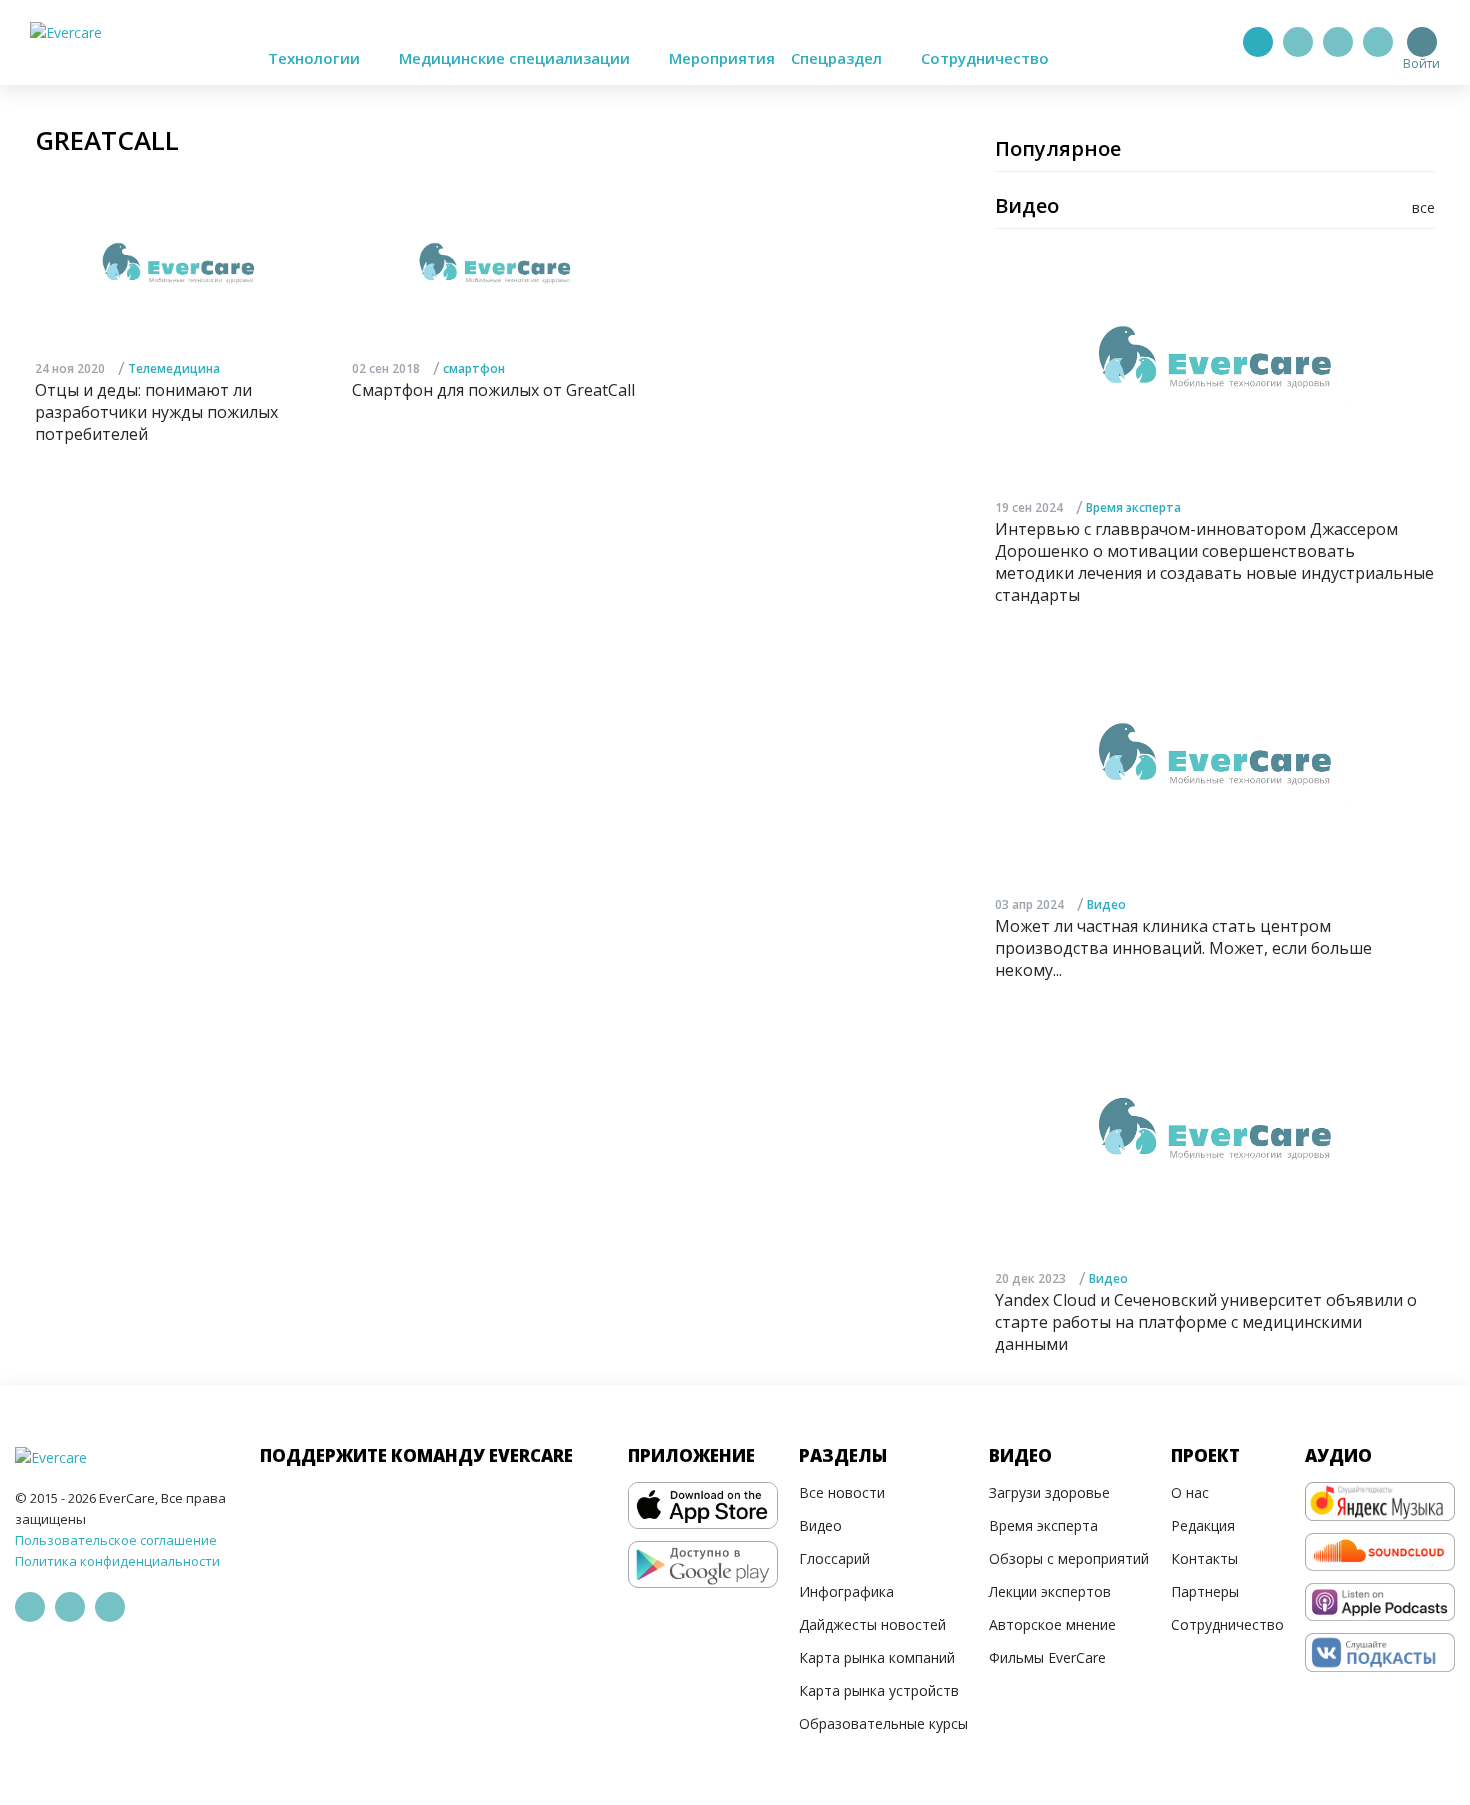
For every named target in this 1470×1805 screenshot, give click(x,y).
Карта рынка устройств (879, 1690)
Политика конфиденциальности (117, 1561)
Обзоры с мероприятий (1069, 1558)
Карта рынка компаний (877, 1657)
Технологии (316, 58)
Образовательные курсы (883, 1723)
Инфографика (846, 1591)
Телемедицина (174, 368)
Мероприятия (722, 58)
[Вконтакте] (1338, 42)
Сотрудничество (985, 58)
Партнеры (1205, 1591)
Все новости (842, 1492)
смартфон (474, 368)
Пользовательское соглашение (116, 1540)
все (1423, 207)
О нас (1190, 1492)
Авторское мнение (1052, 1624)
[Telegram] (1298, 42)
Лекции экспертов (1050, 1591)
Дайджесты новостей (872, 1624)
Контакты (1204, 1558)
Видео (1106, 904)
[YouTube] (1378, 42)
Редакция (1203, 1525)
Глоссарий (834, 1558)
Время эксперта (1133, 507)
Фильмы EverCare (1047, 1657)
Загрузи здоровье (1049, 1492)
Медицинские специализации (516, 58)
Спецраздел (838, 58)
